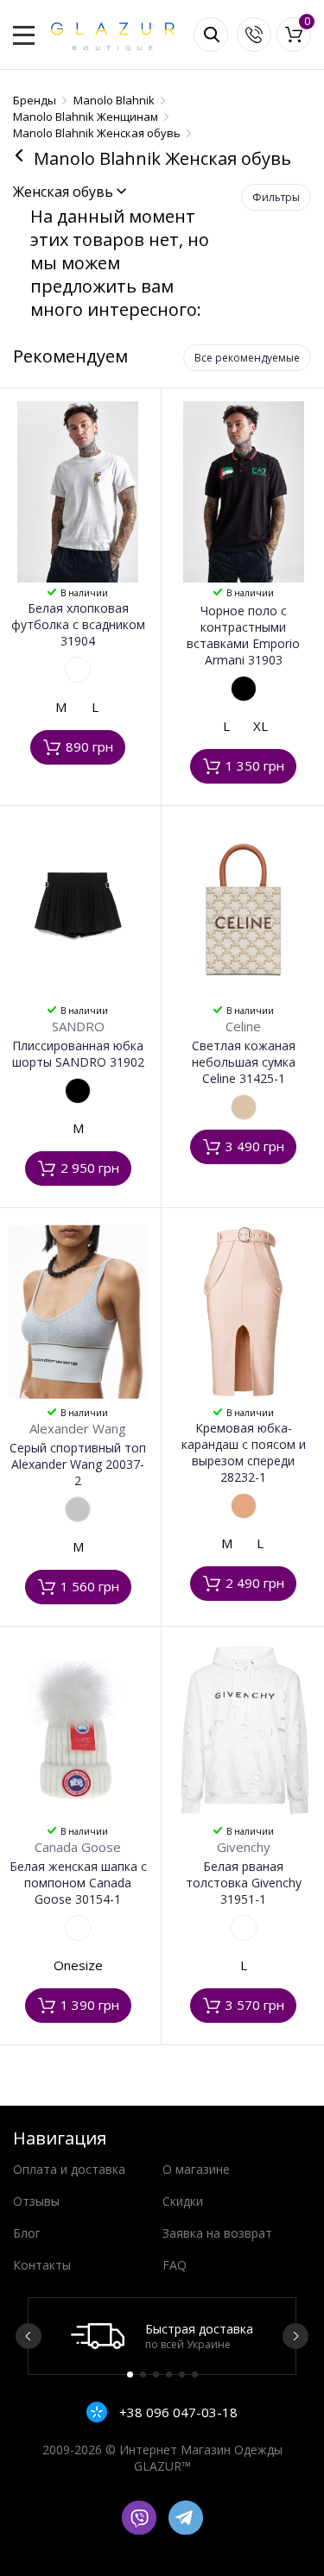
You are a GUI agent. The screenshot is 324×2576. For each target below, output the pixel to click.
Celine (243, 1026)
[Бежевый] (244, 1107)
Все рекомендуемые (247, 358)
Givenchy (244, 1847)
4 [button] (169, 2374)
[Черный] (244, 689)
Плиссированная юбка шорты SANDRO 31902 (78, 1054)
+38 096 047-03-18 (177, 2412)
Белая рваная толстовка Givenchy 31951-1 (244, 1883)
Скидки (183, 2201)
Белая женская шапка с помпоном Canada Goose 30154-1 (78, 1883)
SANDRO (78, 1026)
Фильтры (276, 197)
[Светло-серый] (78, 1509)
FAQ (175, 2265)
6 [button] (195, 2374)
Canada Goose (78, 1847)
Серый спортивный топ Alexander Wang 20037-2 (78, 1464)
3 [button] (156, 2374)
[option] (162, 2336)
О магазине (196, 2169)
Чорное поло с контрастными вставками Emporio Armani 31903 (243, 635)
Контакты (42, 2265)
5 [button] (182, 2374)
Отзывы (36, 2201)
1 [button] (130, 2374)
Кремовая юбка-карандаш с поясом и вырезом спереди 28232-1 (244, 1452)
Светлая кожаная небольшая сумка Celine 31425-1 (244, 1062)
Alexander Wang (78, 1428)
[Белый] (78, 670)
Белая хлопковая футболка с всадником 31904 (78, 624)
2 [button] (143, 2374)
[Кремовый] (244, 1506)
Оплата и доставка (69, 2169)
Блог (27, 2233)
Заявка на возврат (217, 2233)
